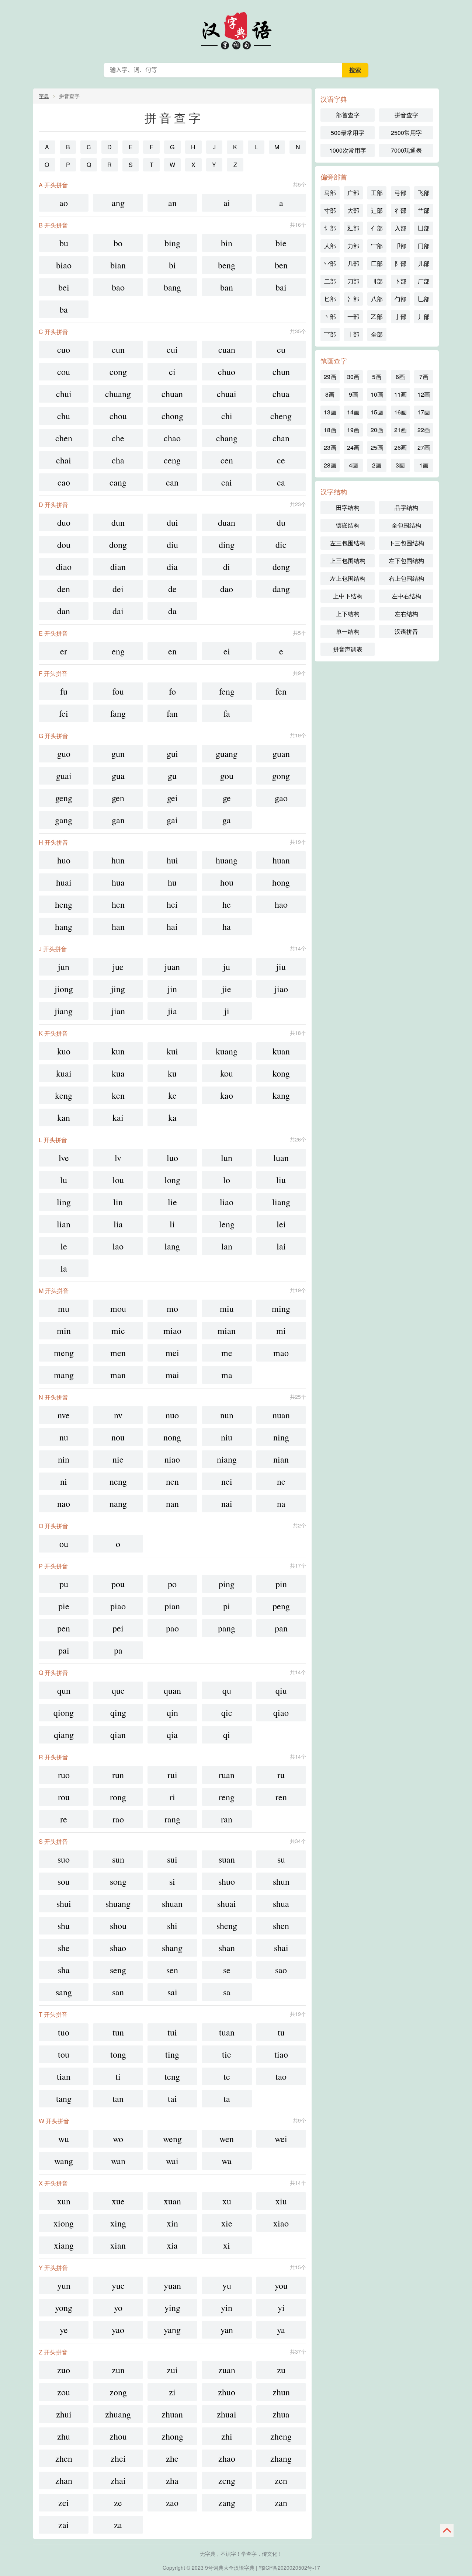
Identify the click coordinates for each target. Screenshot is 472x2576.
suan (227, 1859)
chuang (118, 394)
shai (281, 1948)
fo (172, 691)
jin (172, 989)
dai (118, 611)
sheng (227, 1926)
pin (281, 1584)
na (281, 1503)
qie (227, 1713)
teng (172, 2076)
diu (172, 545)
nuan (281, 1415)
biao (64, 265)
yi (281, 2308)
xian (118, 2245)
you (281, 2285)
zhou (118, 2436)
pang (227, 1628)
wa (227, 2161)
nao (64, 1503)
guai (64, 776)
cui (172, 350)
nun (227, 1415)
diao (64, 567)
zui (172, 2370)
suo (64, 1859)
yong (64, 2308)
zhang (281, 2458)
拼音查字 (406, 115)
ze (118, 2503)
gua (118, 776)
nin (64, 1459)
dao (227, 589)
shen (281, 1926)
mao (281, 1353)
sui (172, 1859)
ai (227, 203)
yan (227, 2330)
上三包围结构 (348, 561)
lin (118, 1202)
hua (118, 882)
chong (172, 416)
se (227, 1970)
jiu (281, 967)
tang (64, 2099)
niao (172, 1459)
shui (64, 1904)
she (64, 1948)
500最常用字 (348, 133)
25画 (377, 447)
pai (64, 1650)
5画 (377, 377)
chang (227, 438)
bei (64, 287)
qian (118, 1735)
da (172, 611)
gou (227, 776)
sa (227, 1992)
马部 (330, 193)
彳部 (400, 210)
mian (227, 1331)
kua (118, 1073)
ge (227, 798)
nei (227, 1481)
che (118, 438)
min (64, 1331)
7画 (424, 377)
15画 (377, 412)
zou (64, 2392)
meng (64, 1353)
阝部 (400, 263)
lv (118, 1158)
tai (172, 2099)
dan (64, 611)
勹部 (400, 299)
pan (281, 1628)
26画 (400, 447)
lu (64, 1180)
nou (118, 1437)
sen (172, 1970)
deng (281, 567)
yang (172, 2330)
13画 (330, 412)
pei (118, 1628)
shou (118, 1926)
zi (172, 2392)
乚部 (424, 299)
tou (64, 2054)
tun (118, 2032)
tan (118, 2099)
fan (172, 713)
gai (172, 820)
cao (64, 482)
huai (64, 882)
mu (64, 1308)
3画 (400, 465)
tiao (281, 2054)
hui (172, 860)
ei (227, 651)
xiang (64, 2245)
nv (118, 1415)
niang (227, 1459)
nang (118, 1503)
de (172, 589)
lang (172, 1246)
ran (227, 1819)
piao (118, 1606)
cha (118, 460)
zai (64, 2525)
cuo (64, 350)
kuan (281, 1051)
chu (64, 416)
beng (227, 265)
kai (118, 1117)
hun (118, 860)
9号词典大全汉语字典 (230, 2568)
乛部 (330, 334)
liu (281, 1180)
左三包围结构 (348, 543)
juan (172, 967)
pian (172, 1606)
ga (227, 820)
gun (118, 754)
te (227, 2076)
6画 (400, 377)
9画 (353, 394)
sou (64, 1881)
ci (172, 372)
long (172, 1180)
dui (172, 522)
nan (172, 1503)
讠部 (330, 228)
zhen (64, 2458)
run (118, 1775)
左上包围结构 (348, 578)
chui (64, 394)
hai (172, 927)
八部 (377, 299)
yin (227, 2308)
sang (64, 1992)
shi (172, 1926)
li (172, 1224)
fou (118, 691)
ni (64, 1481)
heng (64, 904)
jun (64, 967)
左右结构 (406, 614)
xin (172, 2223)
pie (64, 1606)
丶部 (330, 317)
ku (172, 1073)
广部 (353, 193)
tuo (64, 2032)
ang (118, 203)
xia (172, 2245)
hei (172, 904)
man (118, 1375)
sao (281, 1970)
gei (172, 798)
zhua (281, 2414)
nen (172, 1481)
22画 (424, 430)
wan (118, 2161)
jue (118, 967)
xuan (172, 2201)
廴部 (353, 228)
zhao (227, 2458)
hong (281, 882)
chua (281, 394)
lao (118, 1246)
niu (227, 1437)
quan (172, 1690)
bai (281, 287)
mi (281, 1331)
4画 (353, 465)
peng (281, 1606)
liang (281, 1202)
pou (118, 1584)
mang (64, 1375)
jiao (281, 989)
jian (118, 1011)
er (64, 651)
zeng (227, 2481)
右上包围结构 (406, 578)
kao (227, 1095)
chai (64, 460)
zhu (64, 2436)
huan (281, 860)
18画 (330, 430)
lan (227, 1246)
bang (172, 287)
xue (118, 2201)
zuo (64, 2370)
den (64, 589)
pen (64, 1628)
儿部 (424, 263)
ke (172, 1095)
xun (64, 2201)
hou (227, 882)
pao (172, 1628)
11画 (400, 394)
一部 (353, 317)
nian (281, 1459)
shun (281, 1881)
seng (118, 1970)
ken (118, 1095)
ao (64, 203)
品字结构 (406, 507)
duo (64, 522)
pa (118, 1650)
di (227, 567)
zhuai (227, 2414)
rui (172, 1775)
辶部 (377, 210)
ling (64, 1202)
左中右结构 (406, 596)
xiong (64, 2223)
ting (172, 2054)
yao (118, 2330)
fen (281, 691)
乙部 (377, 317)
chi (227, 416)
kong (281, 1073)
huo (64, 860)
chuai (227, 394)
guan (281, 754)
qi (227, 1735)
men (118, 1353)
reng (227, 1797)
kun (118, 1051)
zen (281, 2481)
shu (64, 1926)
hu (172, 882)
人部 (330, 246)
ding (227, 545)
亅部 (400, 317)
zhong (172, 2436)
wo (118, 2139)
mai (172, 1375)
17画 (424, 412)
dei (118, 589)
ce (281, 460)
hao (281, 904)
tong (118, 2054)
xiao (281, 2223)
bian (118, 265)
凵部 (424, 228)
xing (118, 2223)
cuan (227, 350)
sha (64, 1970)
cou (64, 372)
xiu (281, 2201)
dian (118, 567)
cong (118, 372)
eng (118, 651)
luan (281, 1158)
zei (64, 2503)
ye (64, 2330)
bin (227, 243)
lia (118, 1224)
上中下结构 (348, 596)
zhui (64, 2414)
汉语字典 (236, 29)
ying (172, 2308)
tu (281, 2032)
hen (118, 904)
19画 (353, 430)
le (64, 1246)
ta (227, 2099)
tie (227, 2054)
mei (172, 1353)
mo (172, 1308)
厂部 (424, 281)
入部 (400, 228)
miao (172, 1331)
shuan (172, 1904)
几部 (353, 263)
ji (227, 1011)
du (281, 522)
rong (118, 1797)
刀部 (353, 281)
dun (118, 522)
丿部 (424, 317)
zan (281, 2503)
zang (227, 2503)
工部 (377, 193)
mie (118, 1331)
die (281, 545)
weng (172, 2139)
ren (281, 1797)
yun (64, 2285)
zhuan (172, 2414)
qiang (64, 1735)
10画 (377, 394)
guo (64, 754)
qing (118, 1713)
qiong (64, 1713)
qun (64, 1690)
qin (172, 1713)
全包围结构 (406, 525)
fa (227, 713)
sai (172, 1992)
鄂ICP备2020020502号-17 (289, 2568)
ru (281, 1775)
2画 (377, 465)
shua (281, 1904)
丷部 (330, 263)
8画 (330, 394)
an (172, 203)
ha (227, 927)
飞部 (424, 193)
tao (281, 2076)
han (118, 927)
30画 (353, 377)
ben (281, 265)
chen (64, 438)
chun (281, 372)
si (172, 1881)
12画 (424, 394)
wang (64, 2161)
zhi (227, 2436)
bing (172, 243)
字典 (44, 96)
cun (118, 350)
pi (227, 1606)
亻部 (377, 228)
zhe (172, 2458)
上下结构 (348, 614)
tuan (227, 2032)
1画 (424, 465)
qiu (281, 1690)
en (172, 651)
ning (281, 1437)
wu (64, 2139)
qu (227, 1690)
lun (227, 1158)
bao (118, 287)
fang (118, 713)
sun (118, 1859)
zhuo (227, 2392)
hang (64, 927)
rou (64, 1797)
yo (118, 2308)
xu (227, 2201)
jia (172, 1011)
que (118, 1690)
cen (227, 460)
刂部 (377, 281)
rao (118, 1819)
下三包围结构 (406, 543)
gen (118, 798)
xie (227, 2223)
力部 (353, 246)
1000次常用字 (348, 150)
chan (281, 438)
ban (227, 287)
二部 (330, 281)
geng (64, 798)
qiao (281, 1713)
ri (172, 1797)
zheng (281, 2436)
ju (227, 967)
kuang (227, 1051)
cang (118, 482)
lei (281, 1224)
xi (227, 2245)
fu (64, 691)
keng (64, 1095)
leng (227, 1224)
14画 (353, 412)
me (227, 1353)
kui (172, 1051)
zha (172, 2481)
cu (281, 350)
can (172, 482)
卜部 (400, 281)
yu (227, 2285)
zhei (118, 2458)
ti (118, 2076)
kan (64, 1117)
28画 (330, 465)
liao (227, 1202)
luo (172, 1158)
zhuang (118, 2414)
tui (172, 2032)
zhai (118, 2481)
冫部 (353, 299)
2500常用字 (406, 133)
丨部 (353, 334)
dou (64, 545)
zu (281, 2370)
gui (172, 754)
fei (64, 713)
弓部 (400, 193)
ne (281, 1481)
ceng (172, 460)
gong (281, 776)
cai (227, 482)
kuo (64, 1051)
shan (227, 1948)
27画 (424, 447)
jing (118, 989)
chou (118, 416)
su (281, 1859)
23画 (330, 447)
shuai (227, 1904)
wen (227, 2139)
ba (64, 309)
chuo (227, 372)
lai (281, 1246)
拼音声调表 (348, 649)
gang (64, 820)
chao (172, 438)
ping (227, 1584)
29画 (330, 377)
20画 (377, 430)
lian (64, 1224)
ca (281, 482)
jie (227, 989)
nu (64, 1437)
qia (172, 1735)
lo (227, 1180)
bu (64, 243)
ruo (64, 1775)
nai (227, 1503)
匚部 (377, 263)
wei (281, 2139)
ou (64, 1544)
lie (172, 1202)
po (172, 1584)
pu (64, 1584)
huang (227, 860)
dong (118, 545)
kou (227, 1073)
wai (172, 2161)
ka (172, 1117)
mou (118, 1308)
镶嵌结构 (348, 525)
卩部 (400, 246)
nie (118, 1459)
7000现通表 (406, 150)
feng (227, 691)
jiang (64, 1011)
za (118, 2525)
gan (118, 820)
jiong (64, 989)
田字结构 (348, 507)
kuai (64, 1073)
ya (281, 2330)
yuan (172, 2285)
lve (64, 1158)
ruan (227, 1775)
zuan (227, 2370)
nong (172, 1437)
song (118, 1881)
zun (118, 2370)
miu (227, 1308)
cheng (281, 416)
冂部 (424, 246)
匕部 (330, 299)
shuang (118, 1904)
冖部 (377, 246)
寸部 (330, 210)
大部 (353, 210)
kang (281, 1095)
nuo (172, 1415)
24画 (353, 447)
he (227, 904)
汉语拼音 (406, 631)
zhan (64, 2481)
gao (281, 798)
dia (172, 567)
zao (172, 2503)
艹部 (424, 210)
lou (118, 1180)
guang (227, 754)
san (118, 1992)
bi (172, 265)
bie (281, 243)
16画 (400, 412)
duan (227, 522)
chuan (172, 394)
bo (118, 243)
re (64, 1819)
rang (172, 1819)
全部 (377, 334)
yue (118, 2285)
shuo (227, 1881)
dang (281, 589)
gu (172, 776)
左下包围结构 (406, 561)
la (64, 1268)
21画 (400, 430)
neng (118, 1481)
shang (172, 1948)
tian (64, 2076)
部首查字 (348, 115)
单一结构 (348, 631)
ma (227, 1375)
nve (64, 1415)
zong (118, 2392)
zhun (281, 2392)
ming (281, 1308)
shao (118, 1948)
